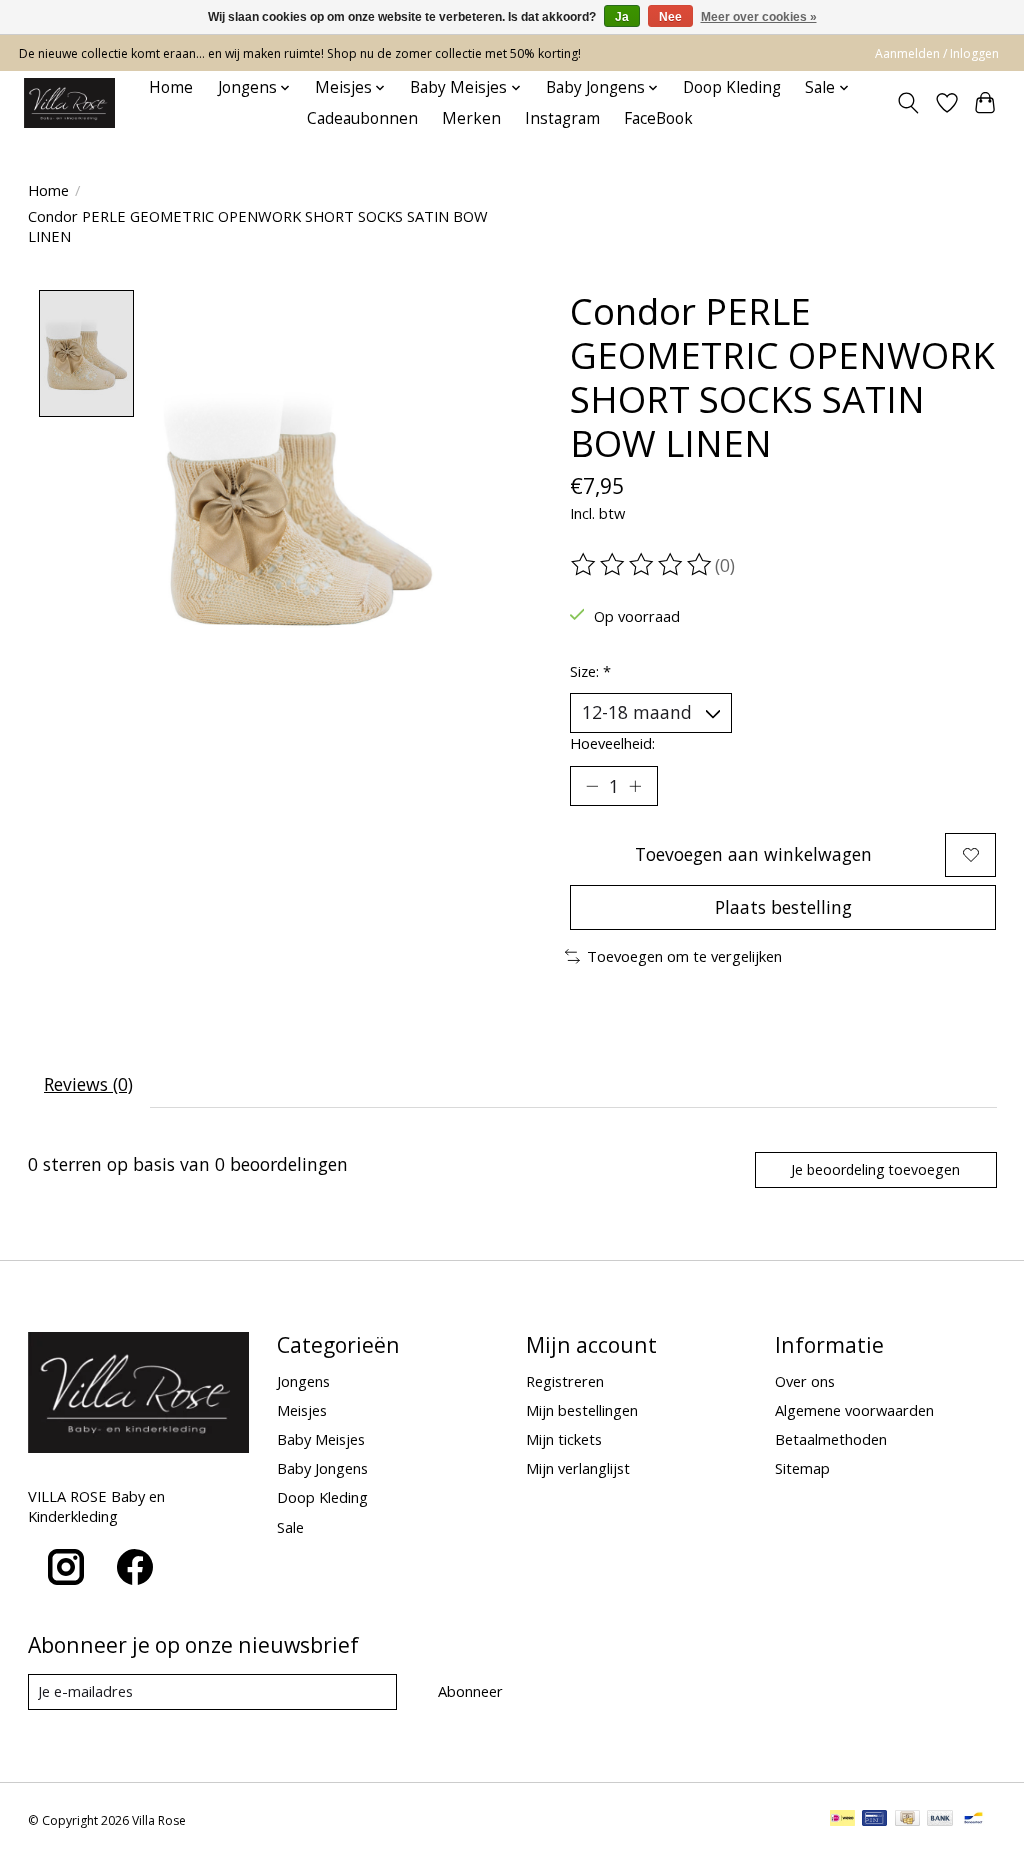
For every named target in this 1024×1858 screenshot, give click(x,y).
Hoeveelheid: (612, 743)
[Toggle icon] (907, 103)
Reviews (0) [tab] (88, 1084)
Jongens (303, 1381)
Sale (290, 1527)
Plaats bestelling (783, 907)
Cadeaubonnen (362, 118)
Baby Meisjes (321, 1439)
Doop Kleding (732, 87)
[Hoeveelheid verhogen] (635, 786)
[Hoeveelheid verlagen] (592, 786)
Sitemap (802, 1468)
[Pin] (874, 1820)
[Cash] (907, 1820)
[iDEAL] (842, 1820)
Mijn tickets (564, 1439)
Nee (670, 17)
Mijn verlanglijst (578, 1468)
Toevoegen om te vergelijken (684, 956)
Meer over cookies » (759, 17)
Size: (590, 671)
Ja (622, 17)
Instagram (562, 118)
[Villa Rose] (69, 103)
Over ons (805, 1381)
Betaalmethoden (831, 1439)
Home (171, 87)
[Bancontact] (973, 1820)
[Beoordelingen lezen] (643, 565)
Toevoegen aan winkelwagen (753, 854)
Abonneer (470, 1691)
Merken (471, 118)
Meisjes (302, 1410)
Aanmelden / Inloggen (937, 53)
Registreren (565, 1381)
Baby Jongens (322, 1468)
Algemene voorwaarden (854, 1410)
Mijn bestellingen (582, 1410)
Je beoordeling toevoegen (875, 1169)
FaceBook (658, 118)
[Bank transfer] (940, 1820)
